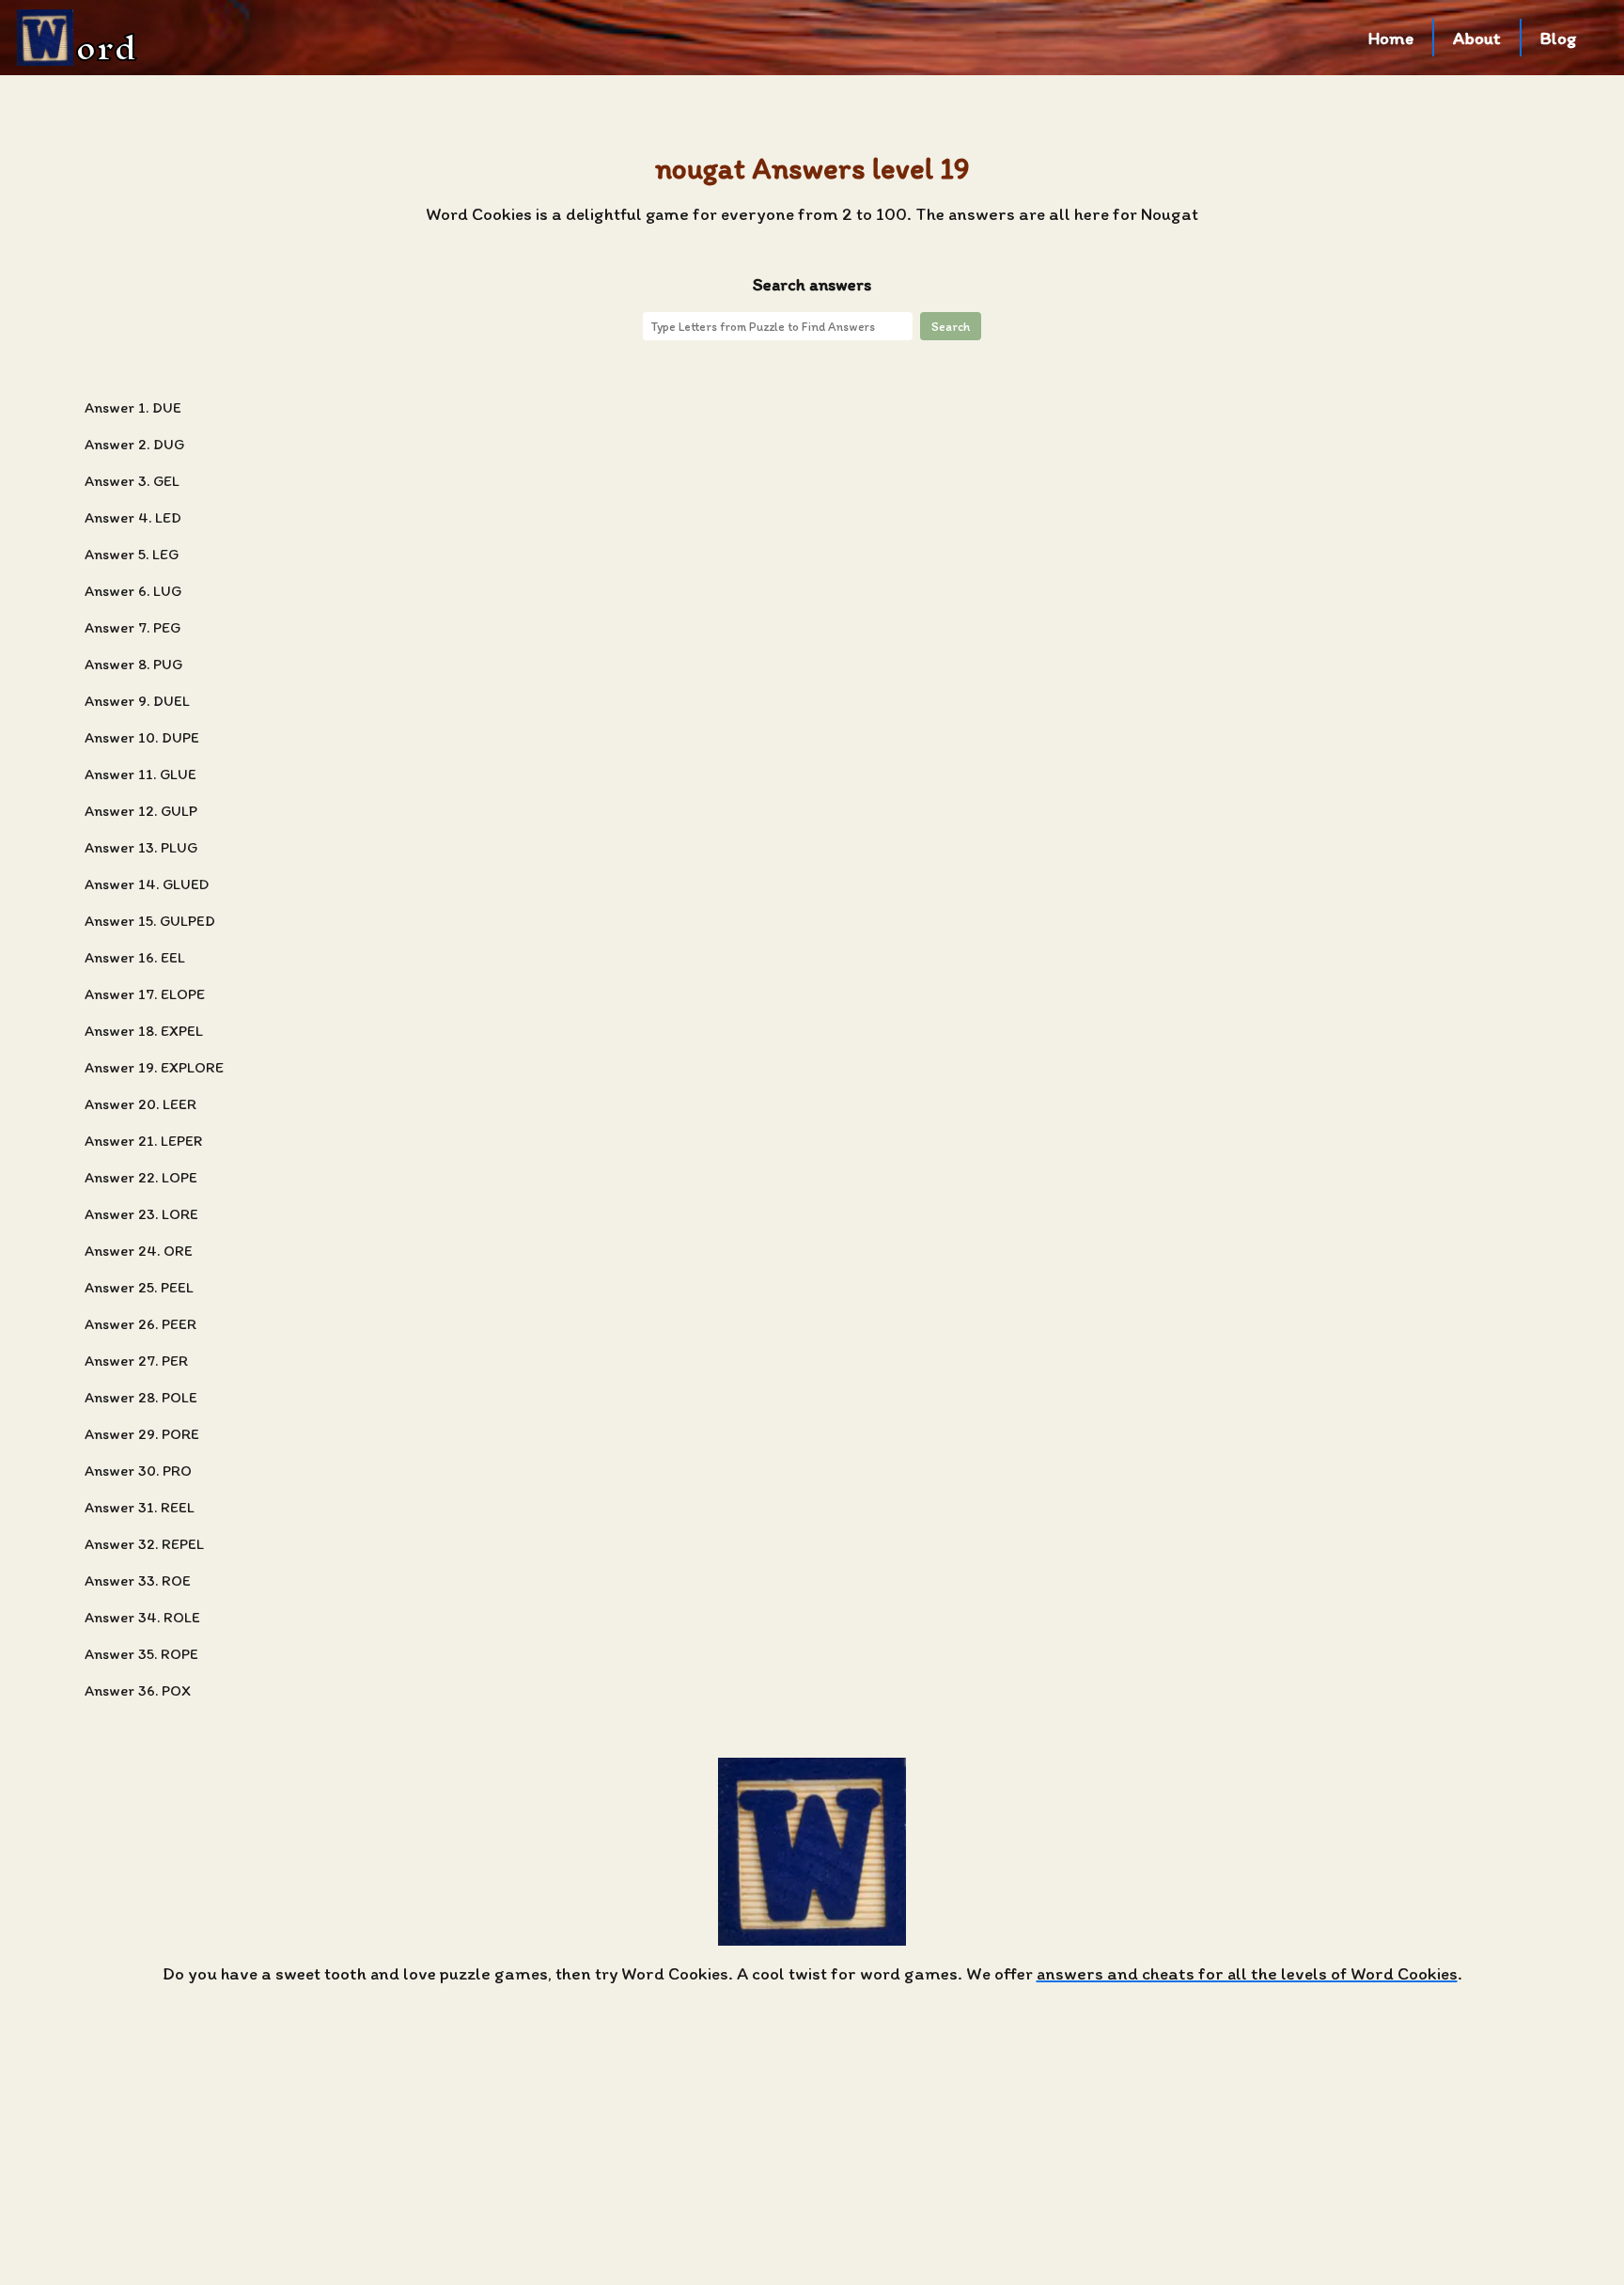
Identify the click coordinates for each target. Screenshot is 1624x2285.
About (1477, 38)
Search (951, 326)
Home (1391, 38)
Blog (1559, 38)
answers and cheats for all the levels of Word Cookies (1247, 1973)
